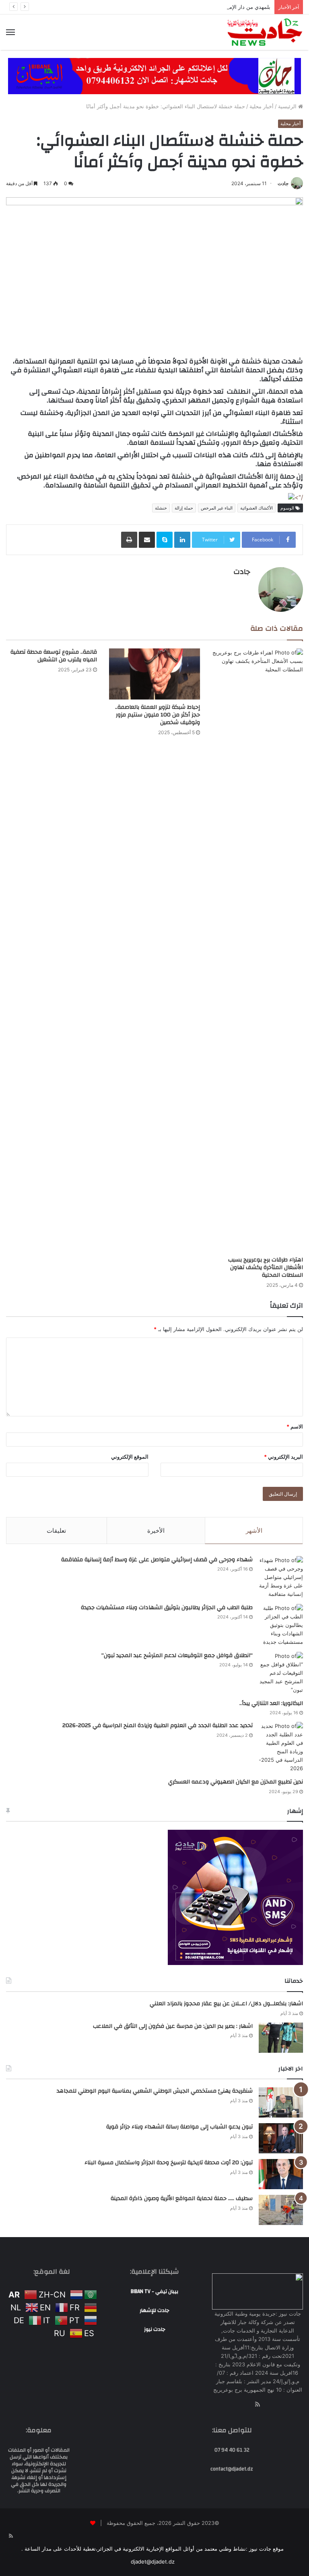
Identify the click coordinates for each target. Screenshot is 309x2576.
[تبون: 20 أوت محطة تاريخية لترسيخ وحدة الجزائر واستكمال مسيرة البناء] (281, 2174)
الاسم (295, 1426)
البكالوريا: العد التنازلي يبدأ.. (271, 1703)
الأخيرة (156, 1531)
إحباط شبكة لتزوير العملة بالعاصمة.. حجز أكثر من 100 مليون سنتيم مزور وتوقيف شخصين (158, 715)
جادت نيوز (155, 2329)
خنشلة (161, 508)
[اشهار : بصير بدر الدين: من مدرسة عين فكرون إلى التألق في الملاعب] (281, 2038)
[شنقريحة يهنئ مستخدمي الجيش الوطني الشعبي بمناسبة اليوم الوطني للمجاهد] (281, 2102)
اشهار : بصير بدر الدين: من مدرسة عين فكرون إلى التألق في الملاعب (173, 2026)
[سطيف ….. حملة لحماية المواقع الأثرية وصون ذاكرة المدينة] (281, 2210)
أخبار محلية (262, 106)
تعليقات (56, 1531)
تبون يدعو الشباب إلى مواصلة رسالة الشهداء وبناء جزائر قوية (179, 2127)
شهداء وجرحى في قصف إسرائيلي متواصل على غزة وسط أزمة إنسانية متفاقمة (157, 1560)
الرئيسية (288, 106)
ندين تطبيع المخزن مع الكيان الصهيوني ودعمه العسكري (236, 1782)
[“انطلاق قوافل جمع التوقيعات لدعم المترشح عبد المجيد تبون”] (281, 1673)
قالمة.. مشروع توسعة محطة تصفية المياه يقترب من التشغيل (54, 656)
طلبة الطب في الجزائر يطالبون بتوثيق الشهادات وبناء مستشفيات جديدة (167, 1608)
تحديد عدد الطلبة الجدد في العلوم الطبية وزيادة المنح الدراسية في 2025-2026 (158, 1726)
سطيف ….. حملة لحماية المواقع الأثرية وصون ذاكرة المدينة (182, 2198)
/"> (299, 497)
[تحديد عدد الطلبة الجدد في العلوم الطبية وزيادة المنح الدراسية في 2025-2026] (281, 1747)
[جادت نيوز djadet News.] (265, 32)
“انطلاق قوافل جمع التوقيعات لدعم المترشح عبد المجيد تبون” (177, 1655)
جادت (283, 183)
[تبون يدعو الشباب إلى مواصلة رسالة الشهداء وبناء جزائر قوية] (281, 2138)
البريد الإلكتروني (283, 1457)
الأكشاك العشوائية (256, 508)
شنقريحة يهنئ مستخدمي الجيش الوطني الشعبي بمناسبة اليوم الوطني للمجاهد (155, 2091)
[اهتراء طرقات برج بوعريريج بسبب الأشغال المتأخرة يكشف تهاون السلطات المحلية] (257, 950)
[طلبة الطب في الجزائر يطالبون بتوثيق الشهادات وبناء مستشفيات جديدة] (281, 1625)
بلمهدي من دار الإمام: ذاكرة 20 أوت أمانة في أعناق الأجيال (205, 7)
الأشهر (254, 1531)
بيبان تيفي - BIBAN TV (154, 2291)
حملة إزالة (184, 508)
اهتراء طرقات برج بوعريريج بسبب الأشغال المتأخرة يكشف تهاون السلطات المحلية (266, 1267)
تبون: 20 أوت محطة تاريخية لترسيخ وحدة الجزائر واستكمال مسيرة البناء (169, 2163)
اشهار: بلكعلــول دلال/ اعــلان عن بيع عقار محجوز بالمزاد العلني (226, 2004)
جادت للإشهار (154, 2310)
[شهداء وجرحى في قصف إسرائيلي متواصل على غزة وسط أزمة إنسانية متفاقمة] (281, 1577)
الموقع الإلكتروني (130, 1457)
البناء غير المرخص (217, 508)
